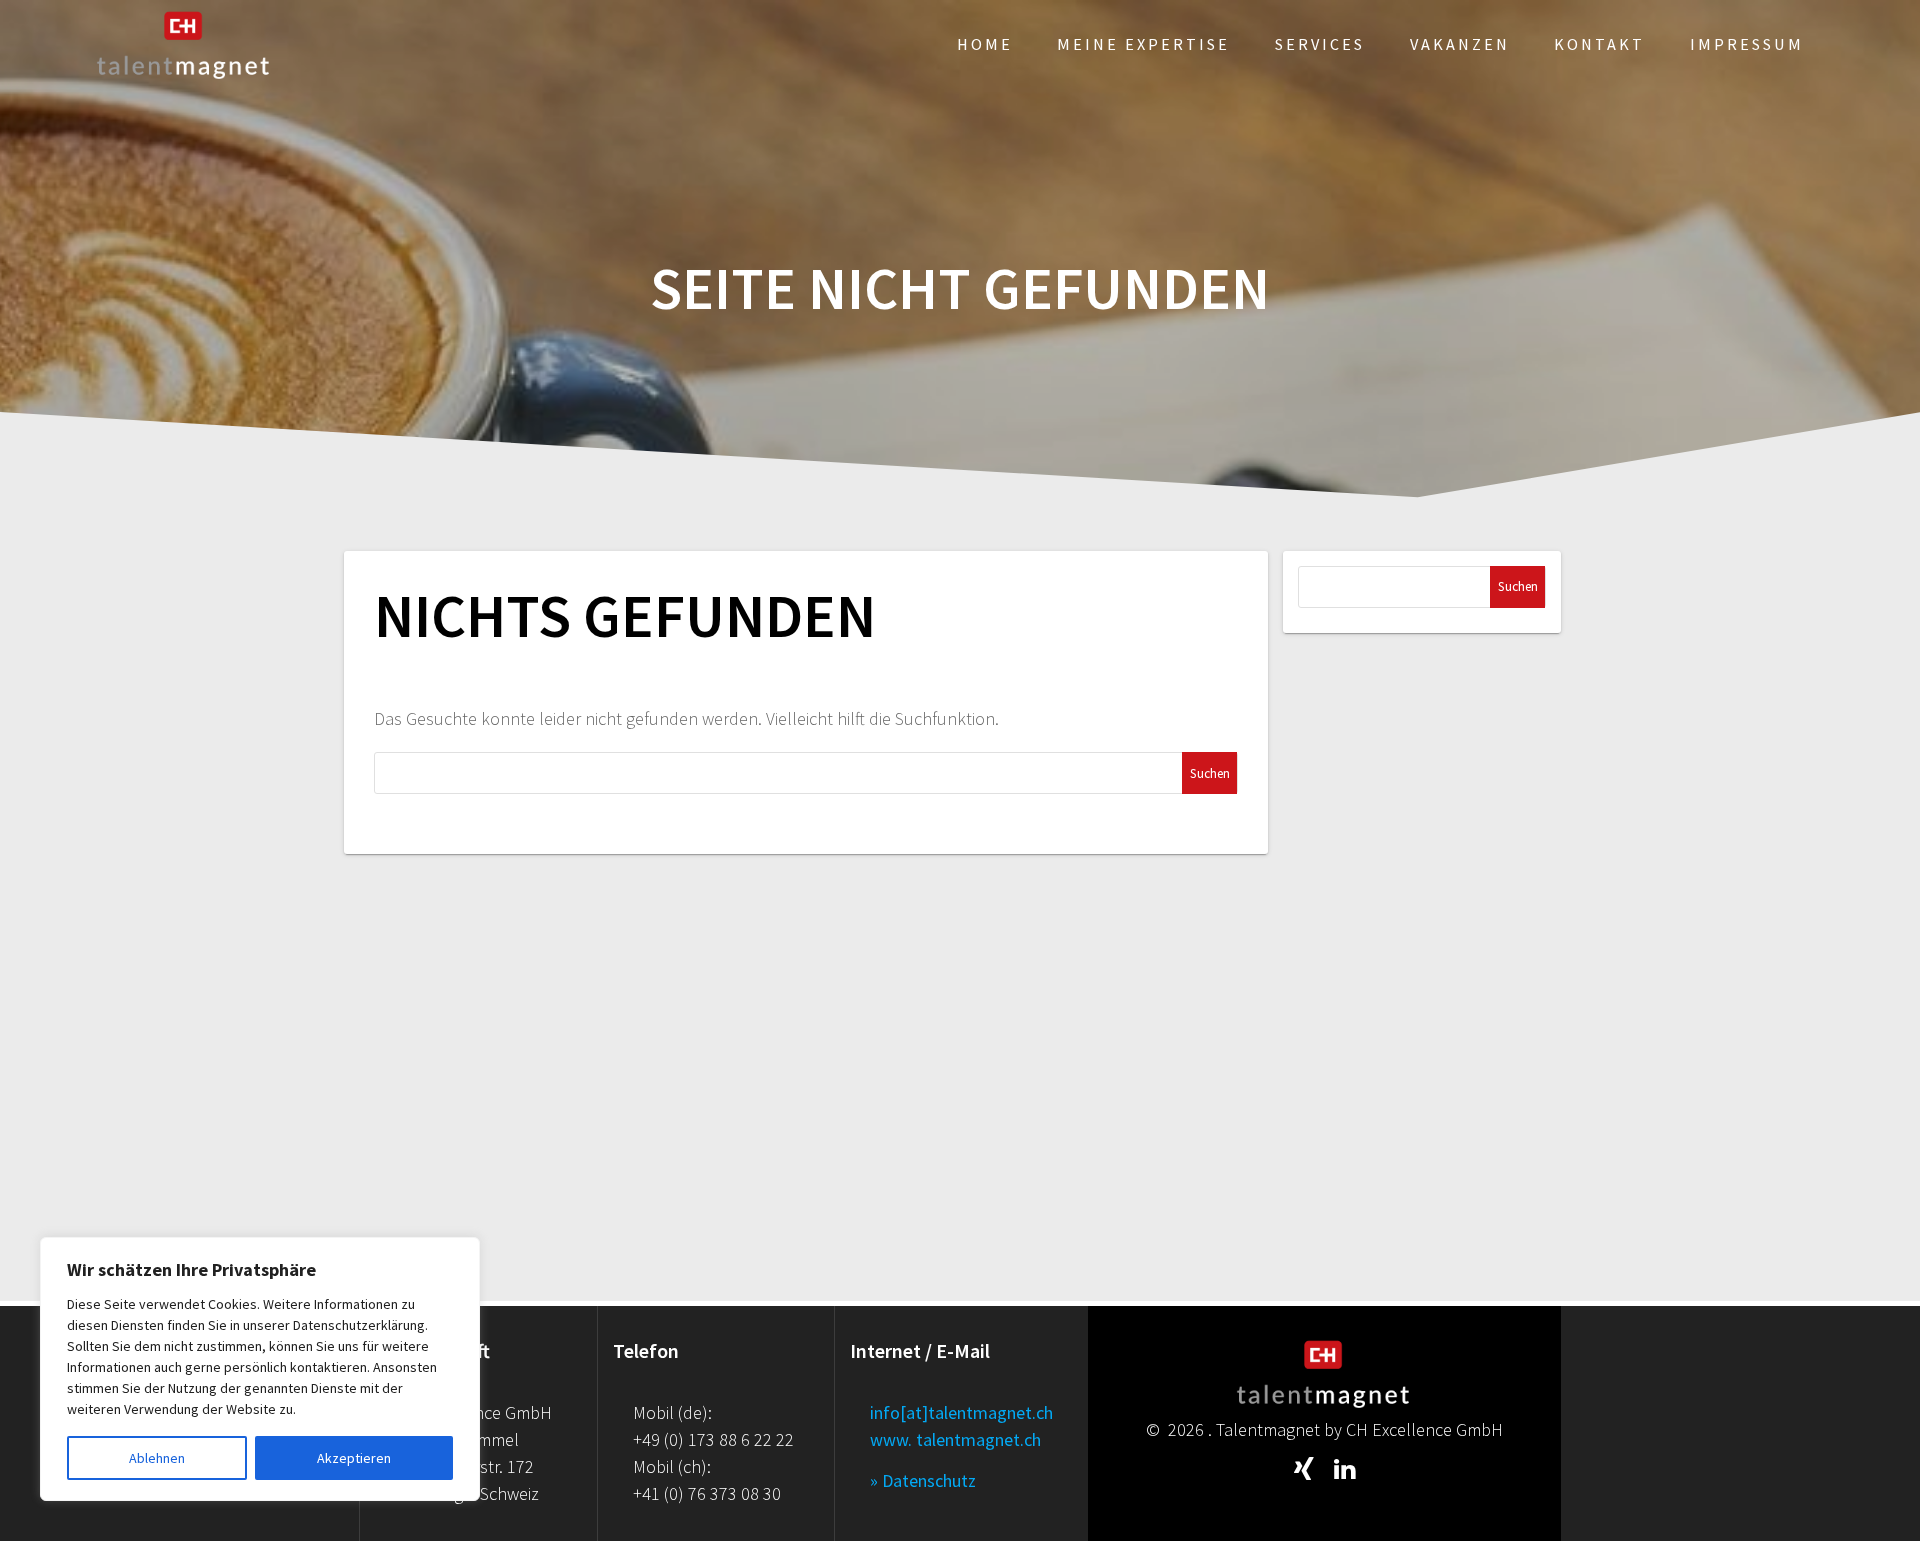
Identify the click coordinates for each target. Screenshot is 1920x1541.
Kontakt (1599, 44)
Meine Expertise (1143, 44)
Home (985, 44)
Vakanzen (1460, 44)
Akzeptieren (354, 1458)
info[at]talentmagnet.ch (961, 1412)
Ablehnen (157, 1458)
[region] (260, 1369)
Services (1320, 44)
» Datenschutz (923, 1480)
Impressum (1747, 44)
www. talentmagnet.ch (955, 1439)
